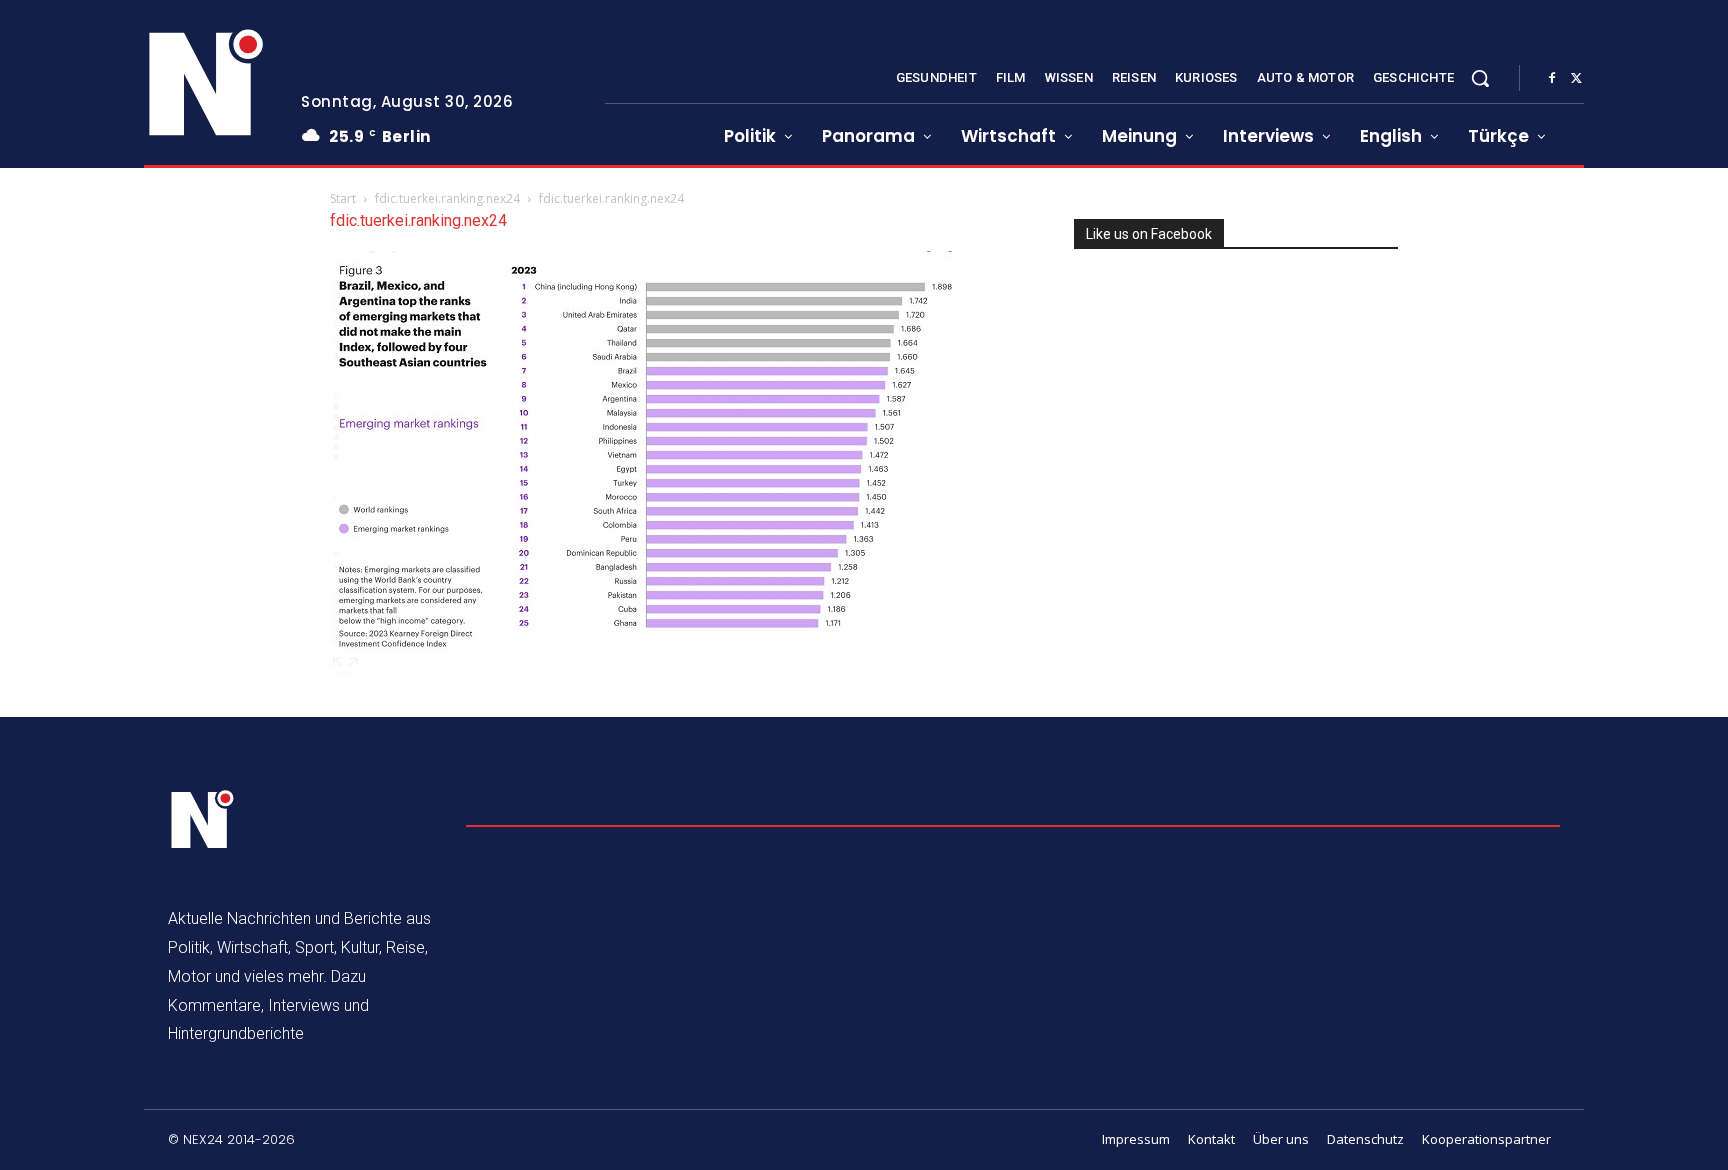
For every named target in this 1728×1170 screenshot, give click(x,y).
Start (343, 198)
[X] (1576, 79)
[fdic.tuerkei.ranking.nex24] (650, 668)
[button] (1480, 78)
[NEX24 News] (207, 84)
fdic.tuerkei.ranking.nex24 (447, 198)
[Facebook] (1552, 79)
